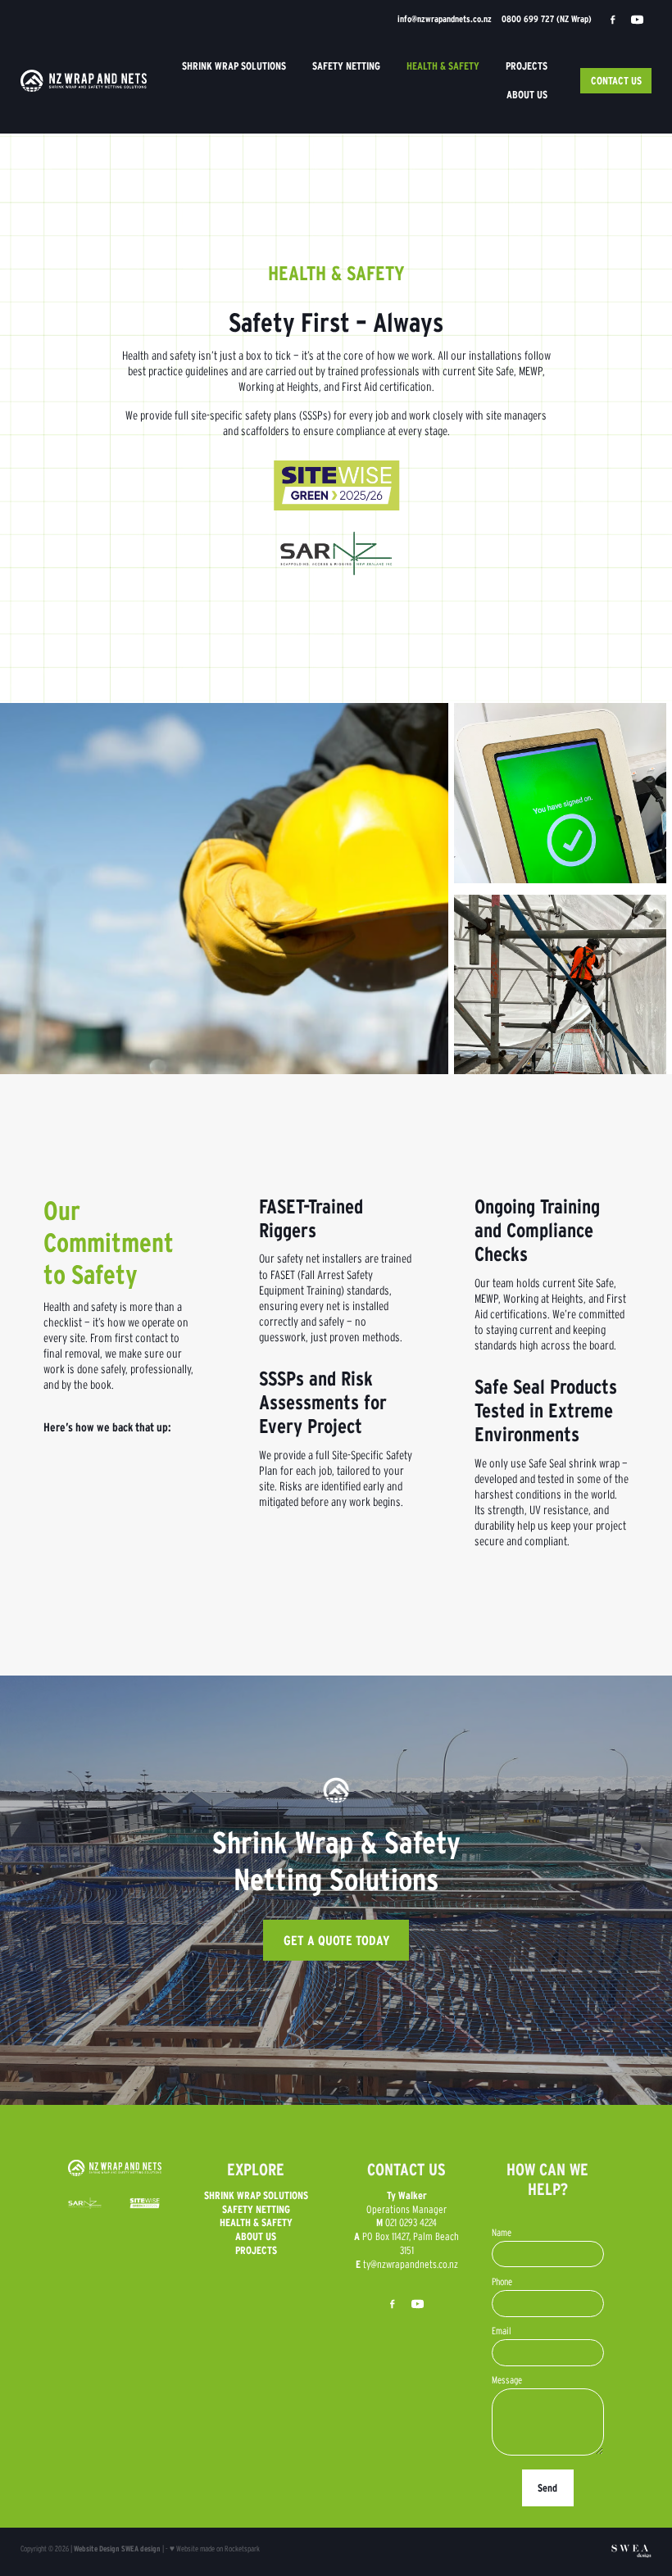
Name (502, 2233)
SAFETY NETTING (346, 66)
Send (547, 2488)
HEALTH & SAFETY (443, 66)
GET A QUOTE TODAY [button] (336, 1940)
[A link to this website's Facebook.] (613, 20)
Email (502, 2331)
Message (507, 2380)
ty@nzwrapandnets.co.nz (411, 2264)
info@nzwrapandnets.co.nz (445, 19)
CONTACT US (616, 81)
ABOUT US (527, 95)
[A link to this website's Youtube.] (638, 20)
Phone (502, 2282)
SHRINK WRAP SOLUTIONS (234, 66)
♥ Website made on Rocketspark (215, 2549)
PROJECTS (527, 66)
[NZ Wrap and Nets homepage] (84, 81)
